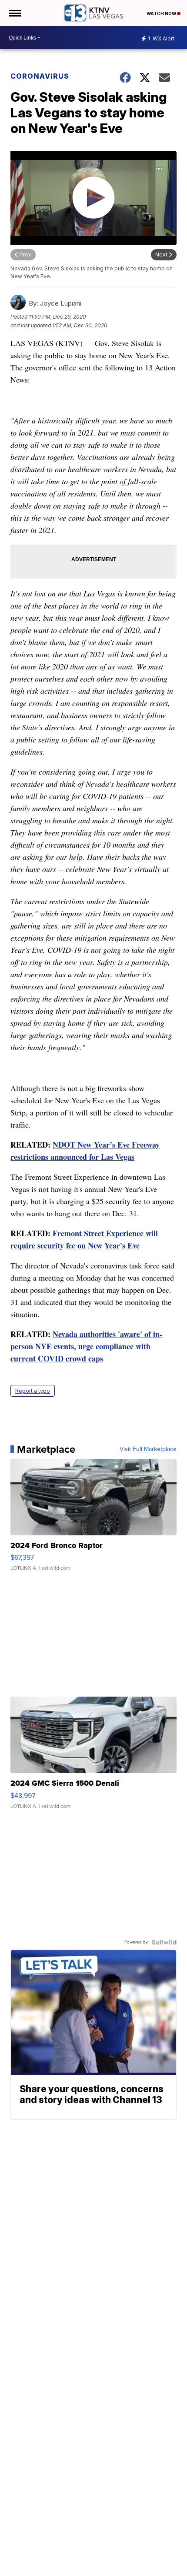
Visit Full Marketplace (148, 1449)
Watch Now (162, 13)
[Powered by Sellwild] (164, 1942)
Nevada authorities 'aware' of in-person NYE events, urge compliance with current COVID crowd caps (86, 1346)
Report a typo (33, 1391)
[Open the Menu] (15, 13)
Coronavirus (40, 76)
